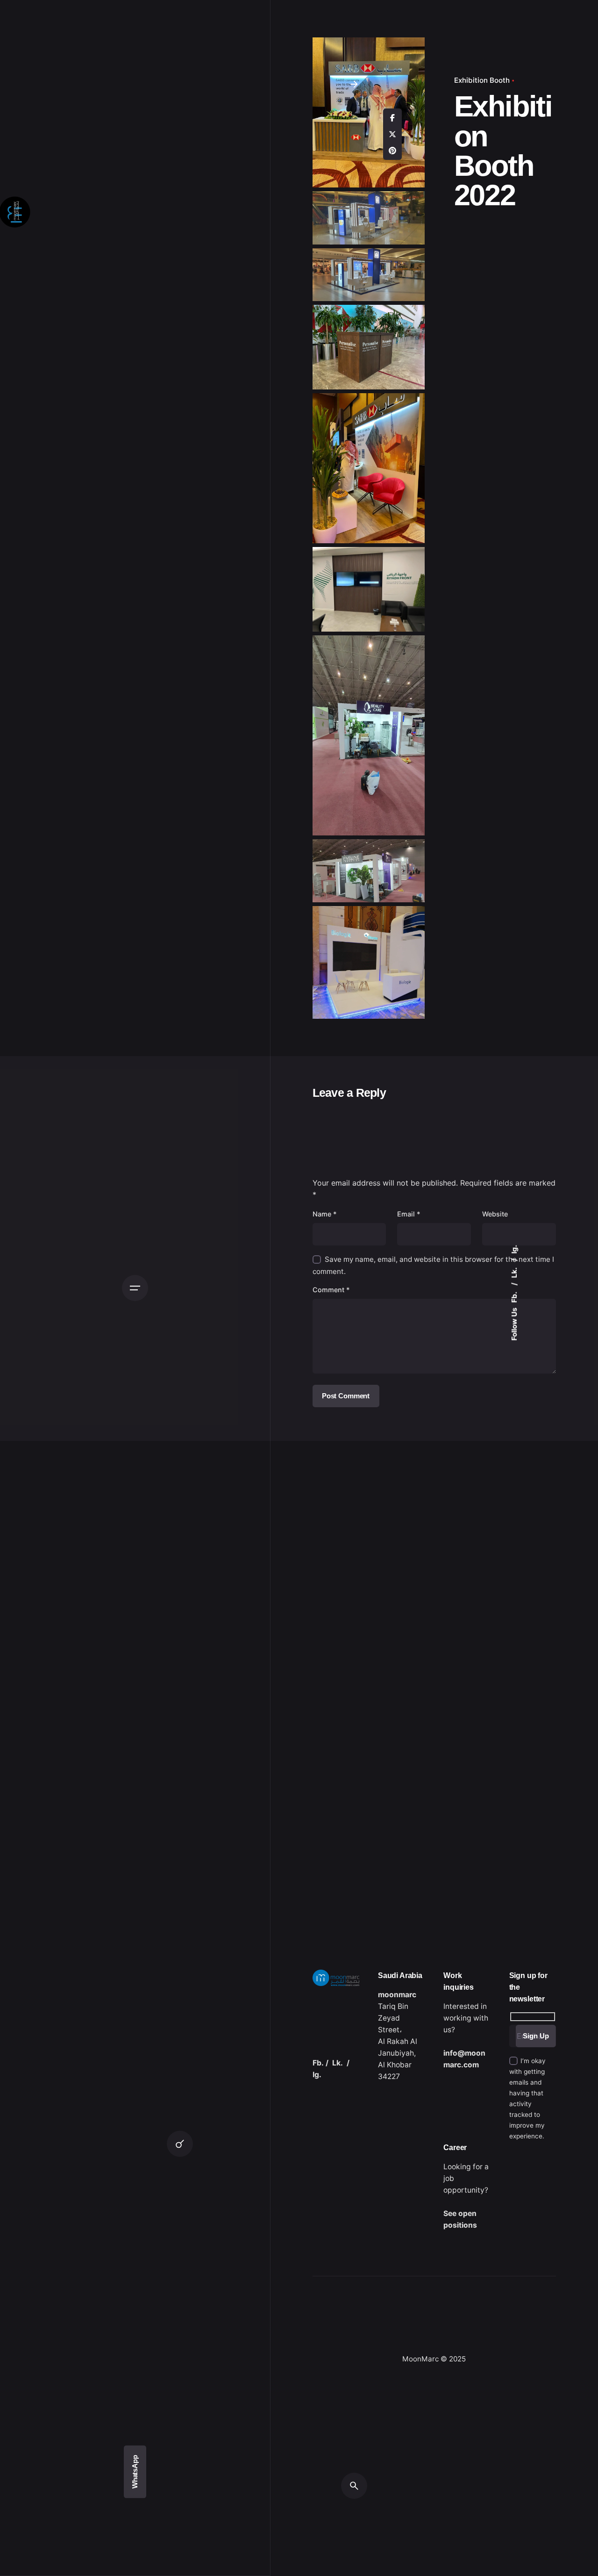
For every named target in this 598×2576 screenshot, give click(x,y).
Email (409, 1214)
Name (325, 1214)
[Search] (180, 2144)
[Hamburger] (135, 1288)
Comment (331, 1290)
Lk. (514, 1272)
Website (495, 1214)
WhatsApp (135, 2472)
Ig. (514, 1249)
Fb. (514, 1297)
